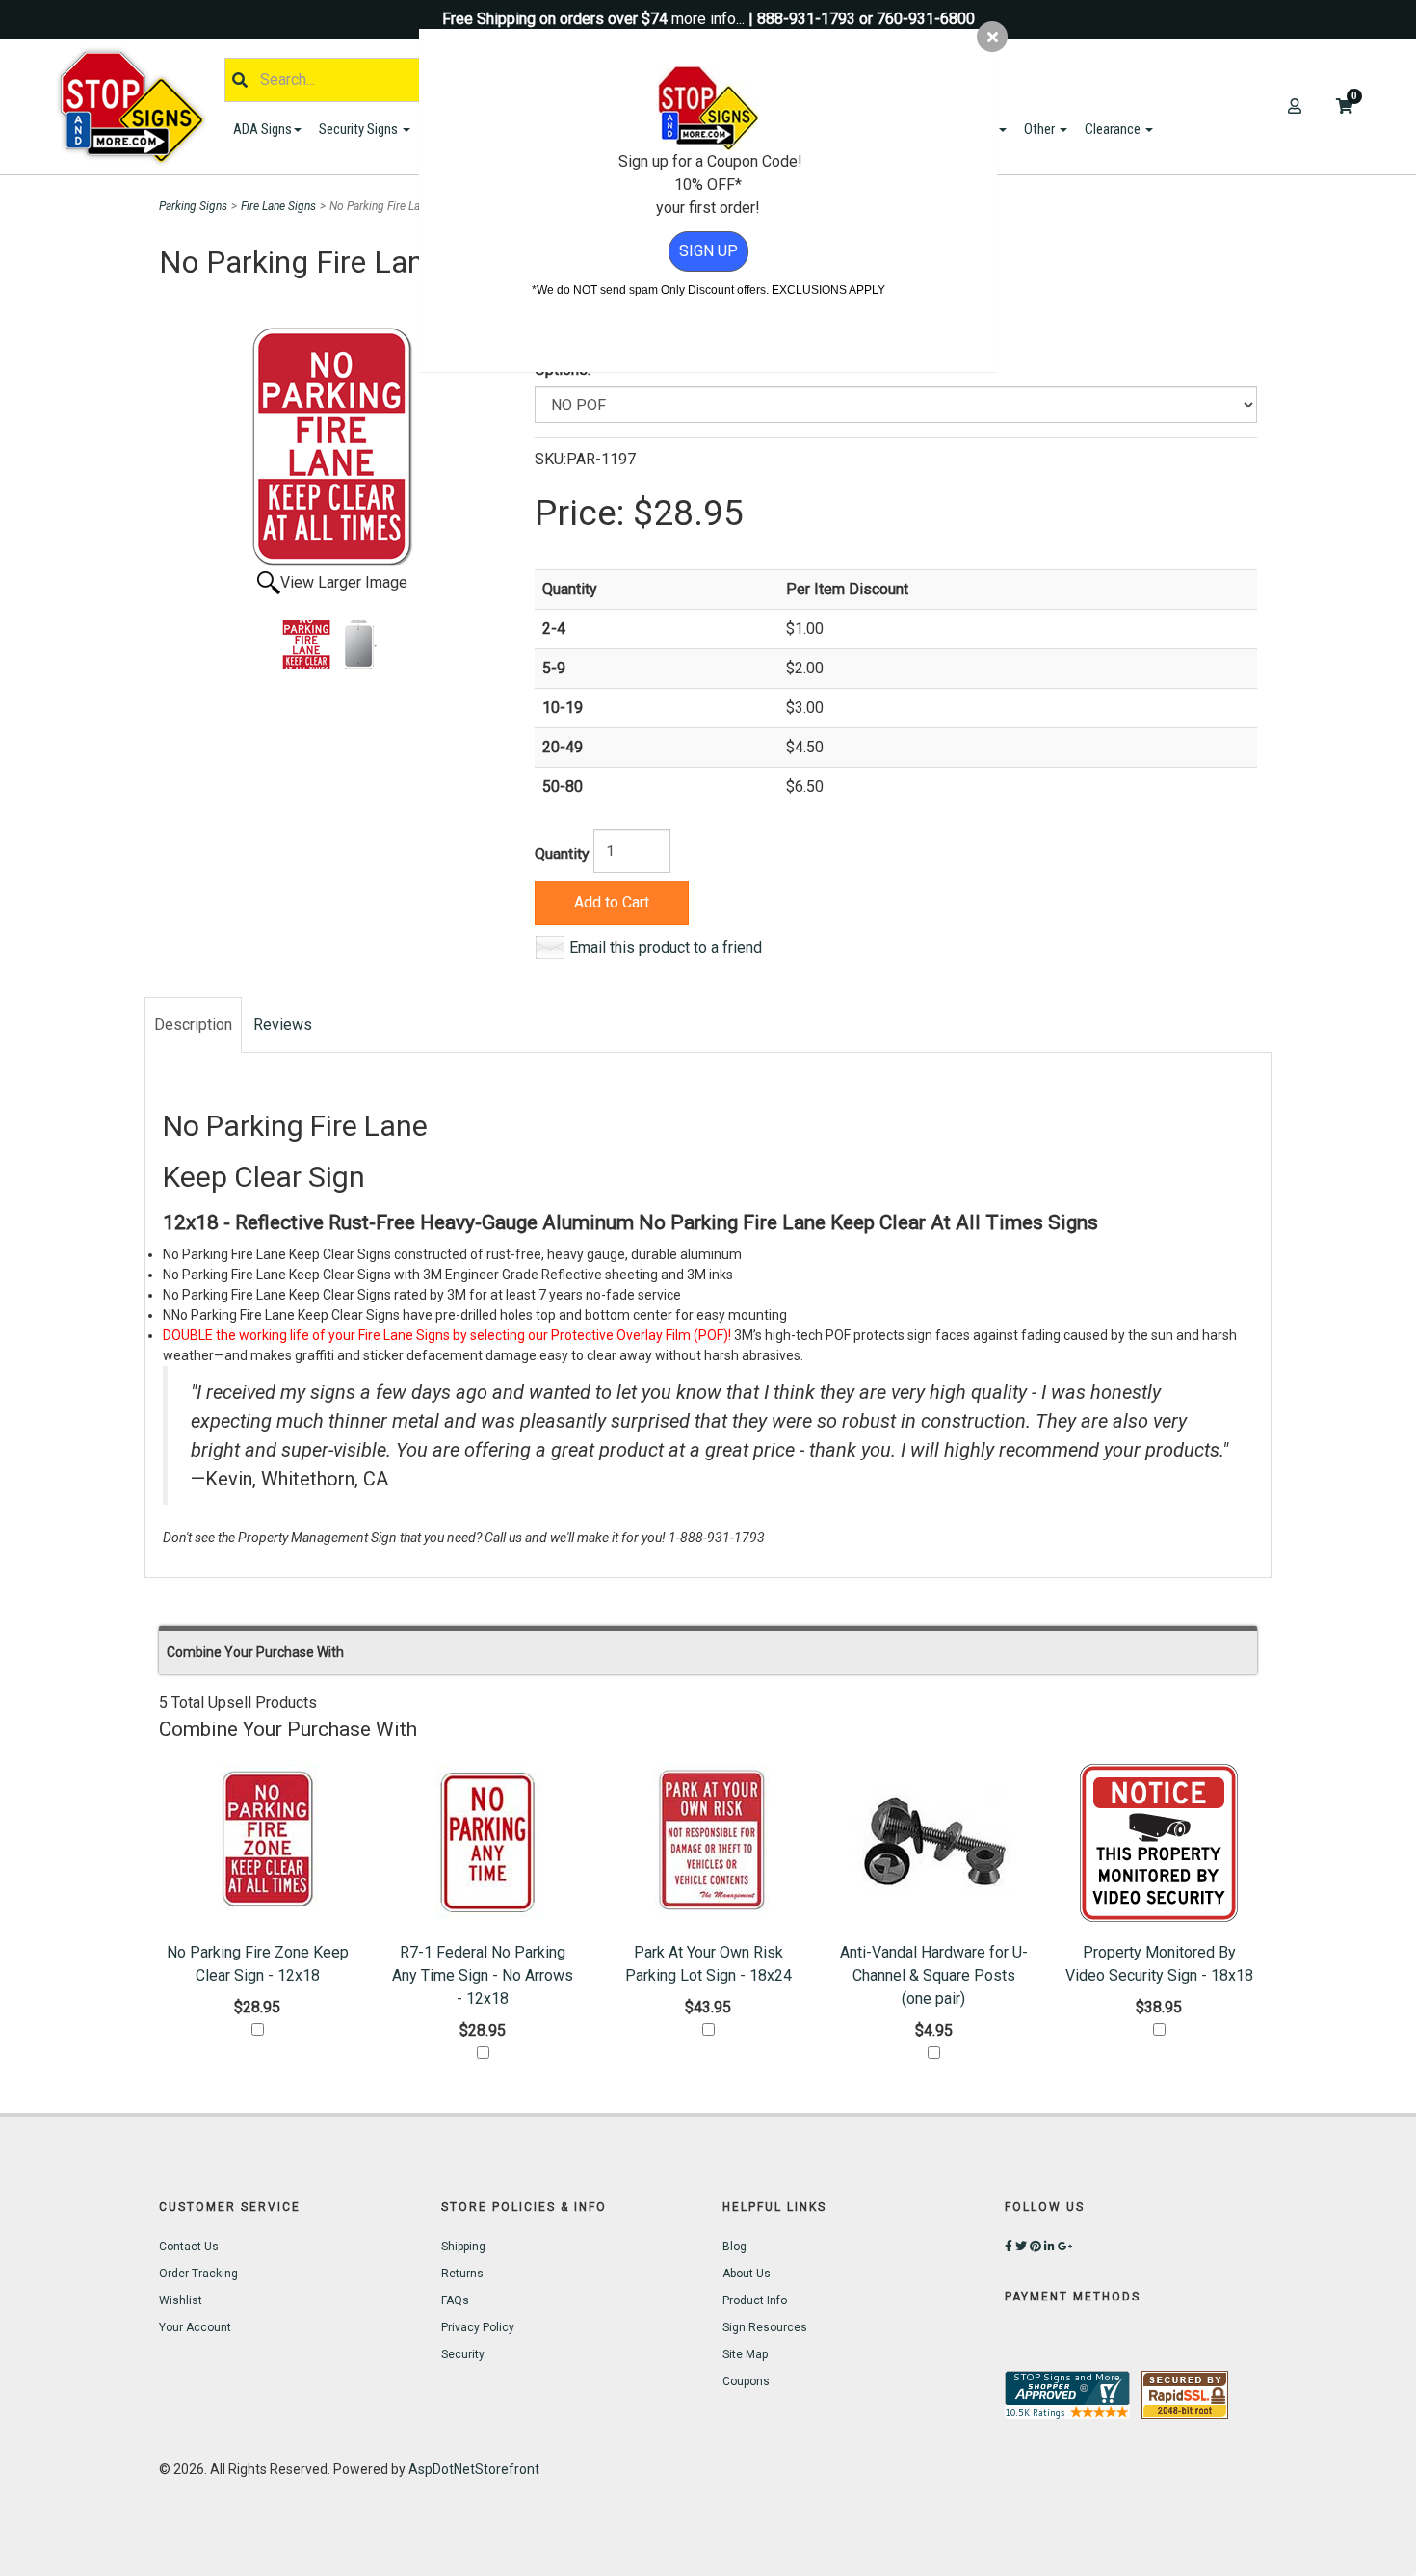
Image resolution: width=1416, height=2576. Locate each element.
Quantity (562, 854)
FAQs (455, 2300)
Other (1041, 129)
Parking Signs (193, 206)
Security (463, 2354)
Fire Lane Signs (278, 206)
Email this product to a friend (666, 947)
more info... (708, 19)
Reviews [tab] (283, 1025)
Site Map (745, 2354)
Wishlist (181, 2300)
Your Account (195, 2327)
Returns (462, 2274)
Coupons (746, 2381)
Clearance (1114, 129)
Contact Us (189, 2247)
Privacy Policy (478, 2327)
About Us (747, 2274)
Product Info (755, 2300)
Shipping (463, 2247)
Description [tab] (193, 1025)
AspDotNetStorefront (474, 2469)
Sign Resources (765, 2327)
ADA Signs (262, 129)
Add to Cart (612, 902)
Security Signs (360, 129)
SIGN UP (708, 251)
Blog (734, 2247)
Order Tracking (198, 2274)
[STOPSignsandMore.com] (139, 106)
